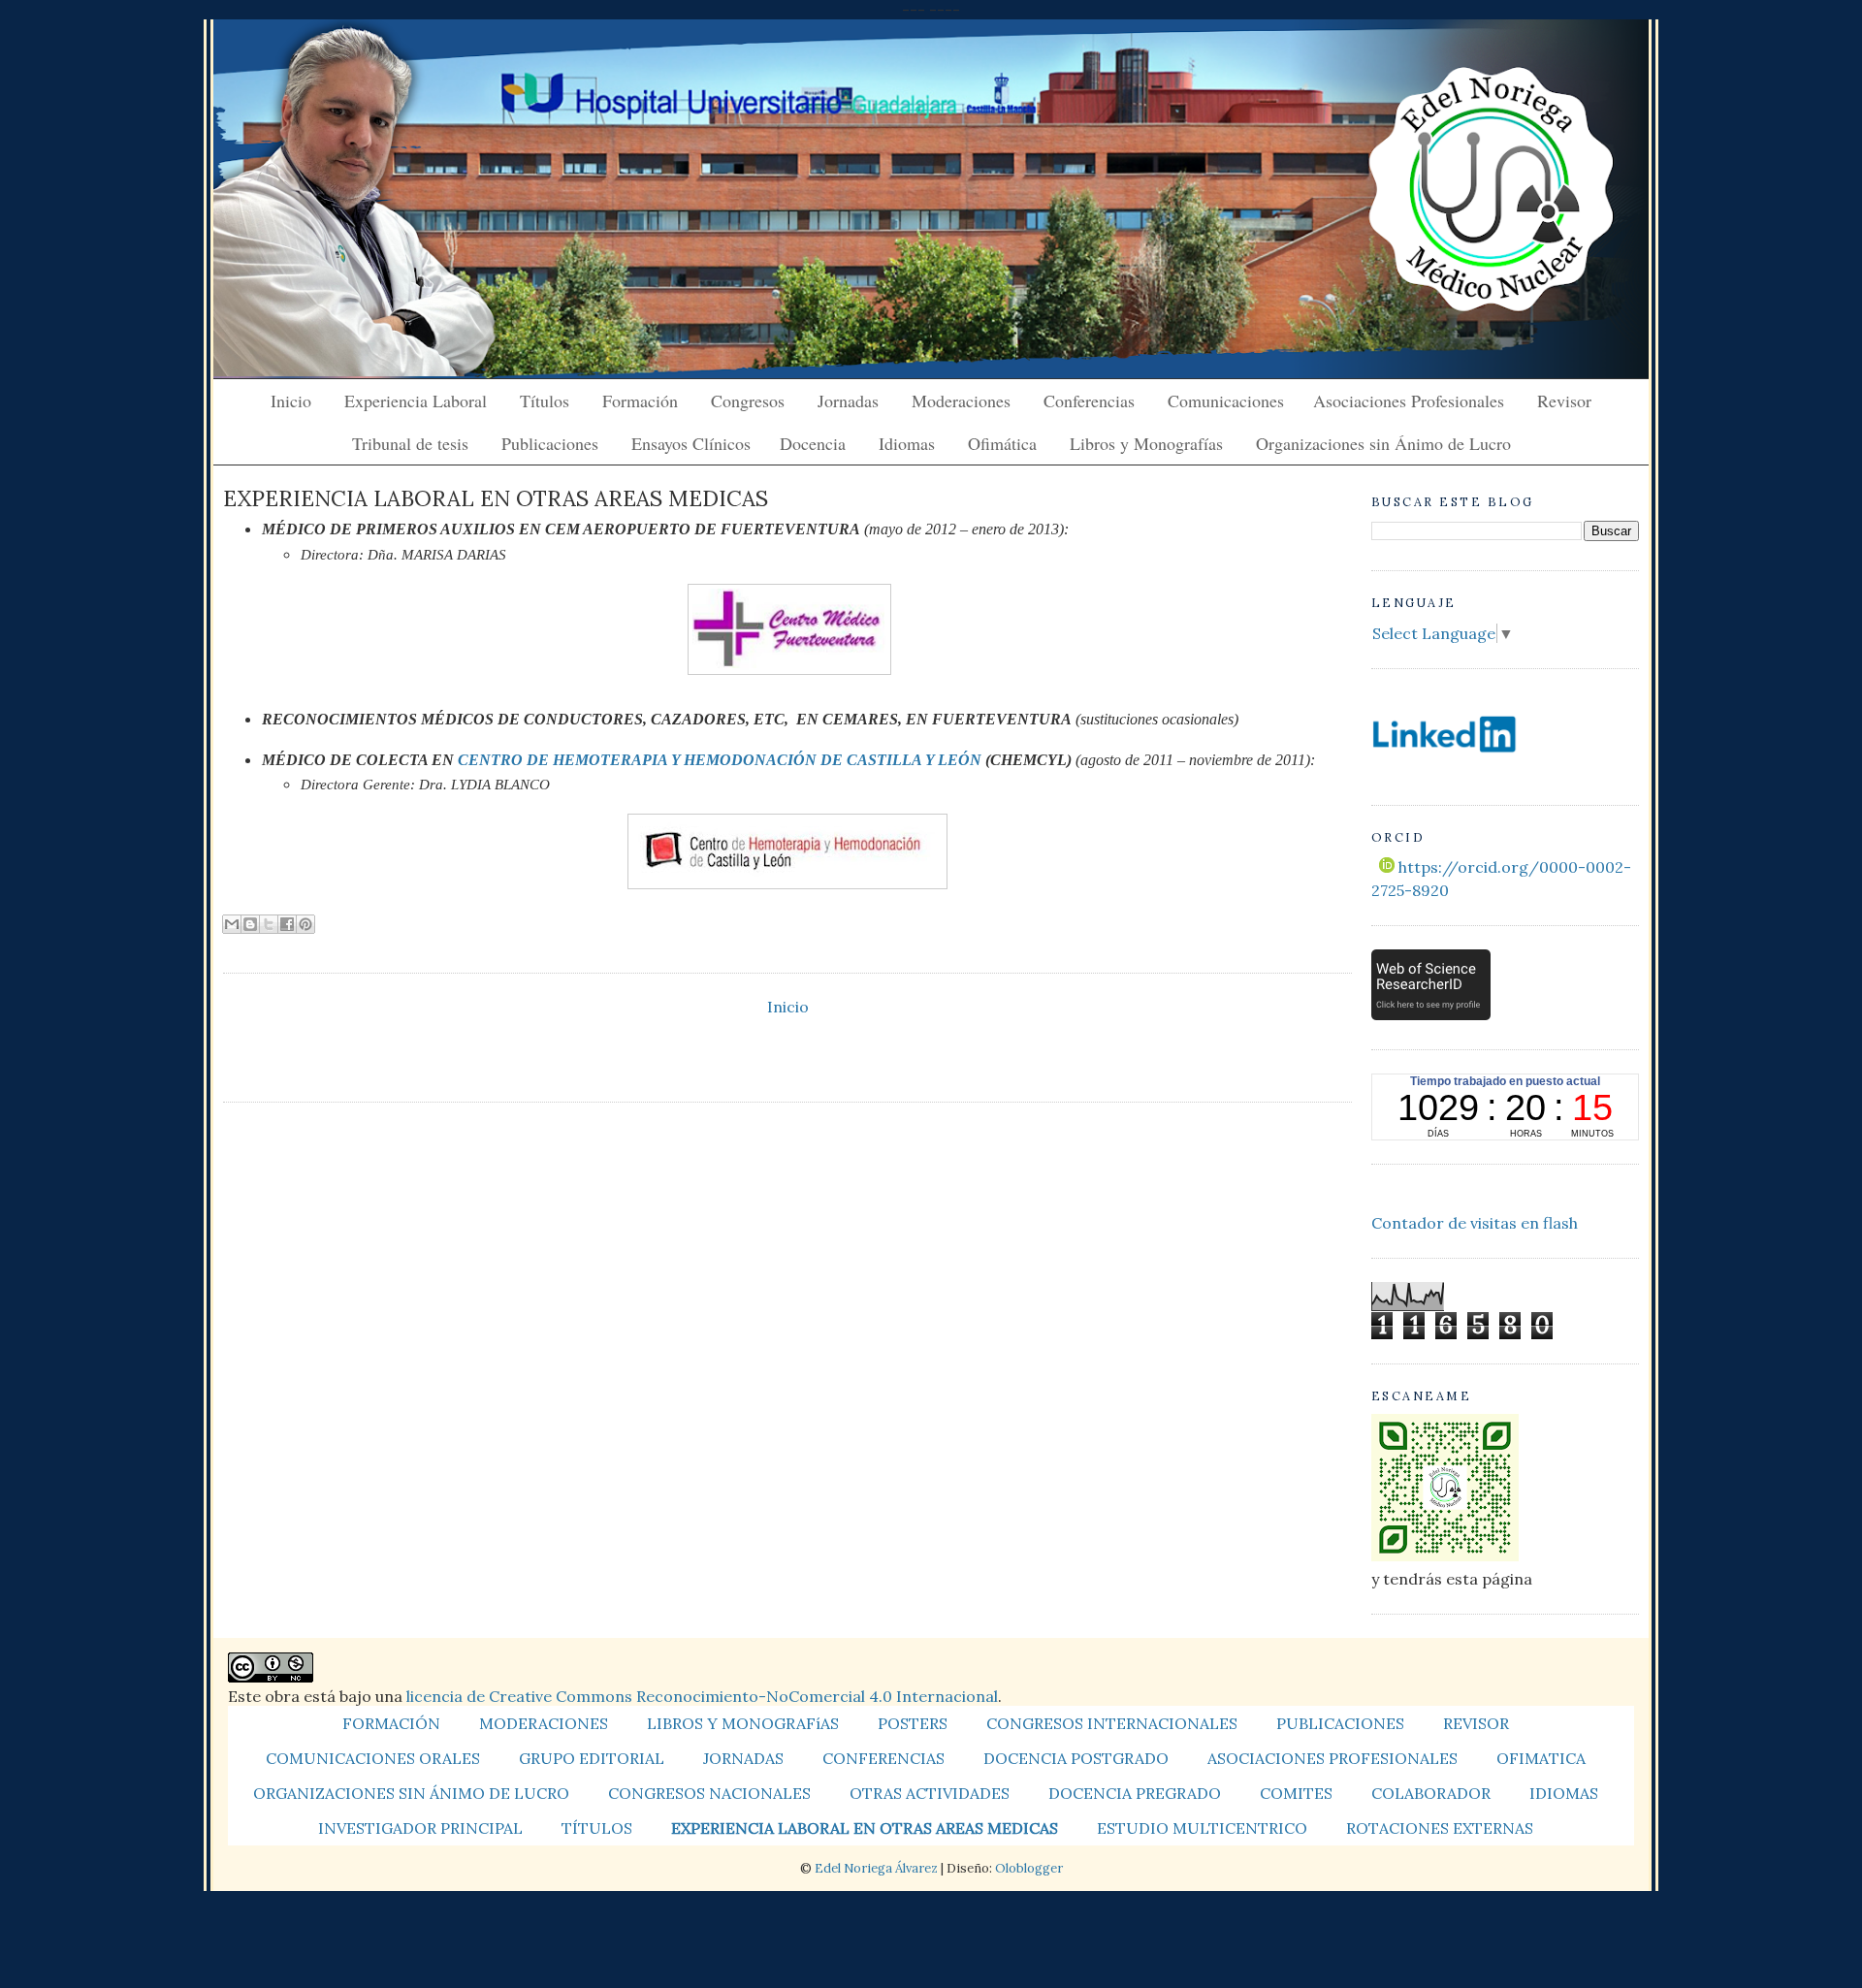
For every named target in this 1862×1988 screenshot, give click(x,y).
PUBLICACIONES (1340, 1723)
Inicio (291, 401)
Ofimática (1002, 443)
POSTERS (913, 1723)
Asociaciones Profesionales (1409, 401)
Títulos (545, 401)
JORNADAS (743, 1758)
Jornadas (848, 401)
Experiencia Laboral (416, 401)
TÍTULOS (597, 1828)
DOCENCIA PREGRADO (1135, 1793)
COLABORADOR (1431, 1793)
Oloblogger (1029, 1868)
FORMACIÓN (391, 1723)
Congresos (748, 401)
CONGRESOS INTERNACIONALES (1112, 1723)
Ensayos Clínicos (691, 443)
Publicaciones (550, 443)
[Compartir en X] (269, 924)
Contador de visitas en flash (1475, 1223)
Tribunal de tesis (410, 443)
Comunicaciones (1226, 401)
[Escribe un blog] (250, 924)
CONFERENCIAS (883, 1758)
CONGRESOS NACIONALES (709, 1793)
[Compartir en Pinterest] (305, 924)
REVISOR (1476, 1723)
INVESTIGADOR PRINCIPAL (420, 1828)
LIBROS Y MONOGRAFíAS (743, 1723)
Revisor (1564, 401)
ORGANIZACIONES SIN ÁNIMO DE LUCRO (411, 1793)
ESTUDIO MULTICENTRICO (1202, 1828)
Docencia (813, 443)
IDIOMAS (1564, 1793)
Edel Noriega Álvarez (876, 1868)
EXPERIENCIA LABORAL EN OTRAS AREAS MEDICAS (865, 1828)
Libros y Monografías (1146, 443)
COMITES (1296, 1793)
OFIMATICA (1541, 1758)
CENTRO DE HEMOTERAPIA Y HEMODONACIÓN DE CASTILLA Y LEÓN (722, 760)
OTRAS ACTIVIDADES (930, 1793)
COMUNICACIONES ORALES (373, 1758)
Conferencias (1089, 401)
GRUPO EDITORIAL (592, 1758)
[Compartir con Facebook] (287, 924)
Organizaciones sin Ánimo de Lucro (1383, 443)
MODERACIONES (544, 1723)
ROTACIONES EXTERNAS (1440, 1828)
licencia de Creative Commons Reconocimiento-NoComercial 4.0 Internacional (702, 1696)
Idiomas (907, 443)
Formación (640, 401)
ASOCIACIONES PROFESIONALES (1332, 1758)
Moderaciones (961, 401)
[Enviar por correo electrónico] (232, 924)
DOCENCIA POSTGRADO (1076, 1758)
